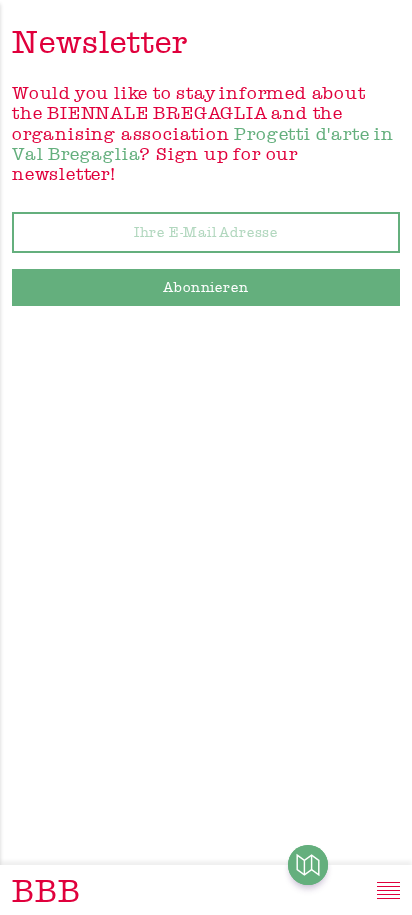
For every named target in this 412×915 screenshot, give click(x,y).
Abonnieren (206, 287)
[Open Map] (308, 865)
